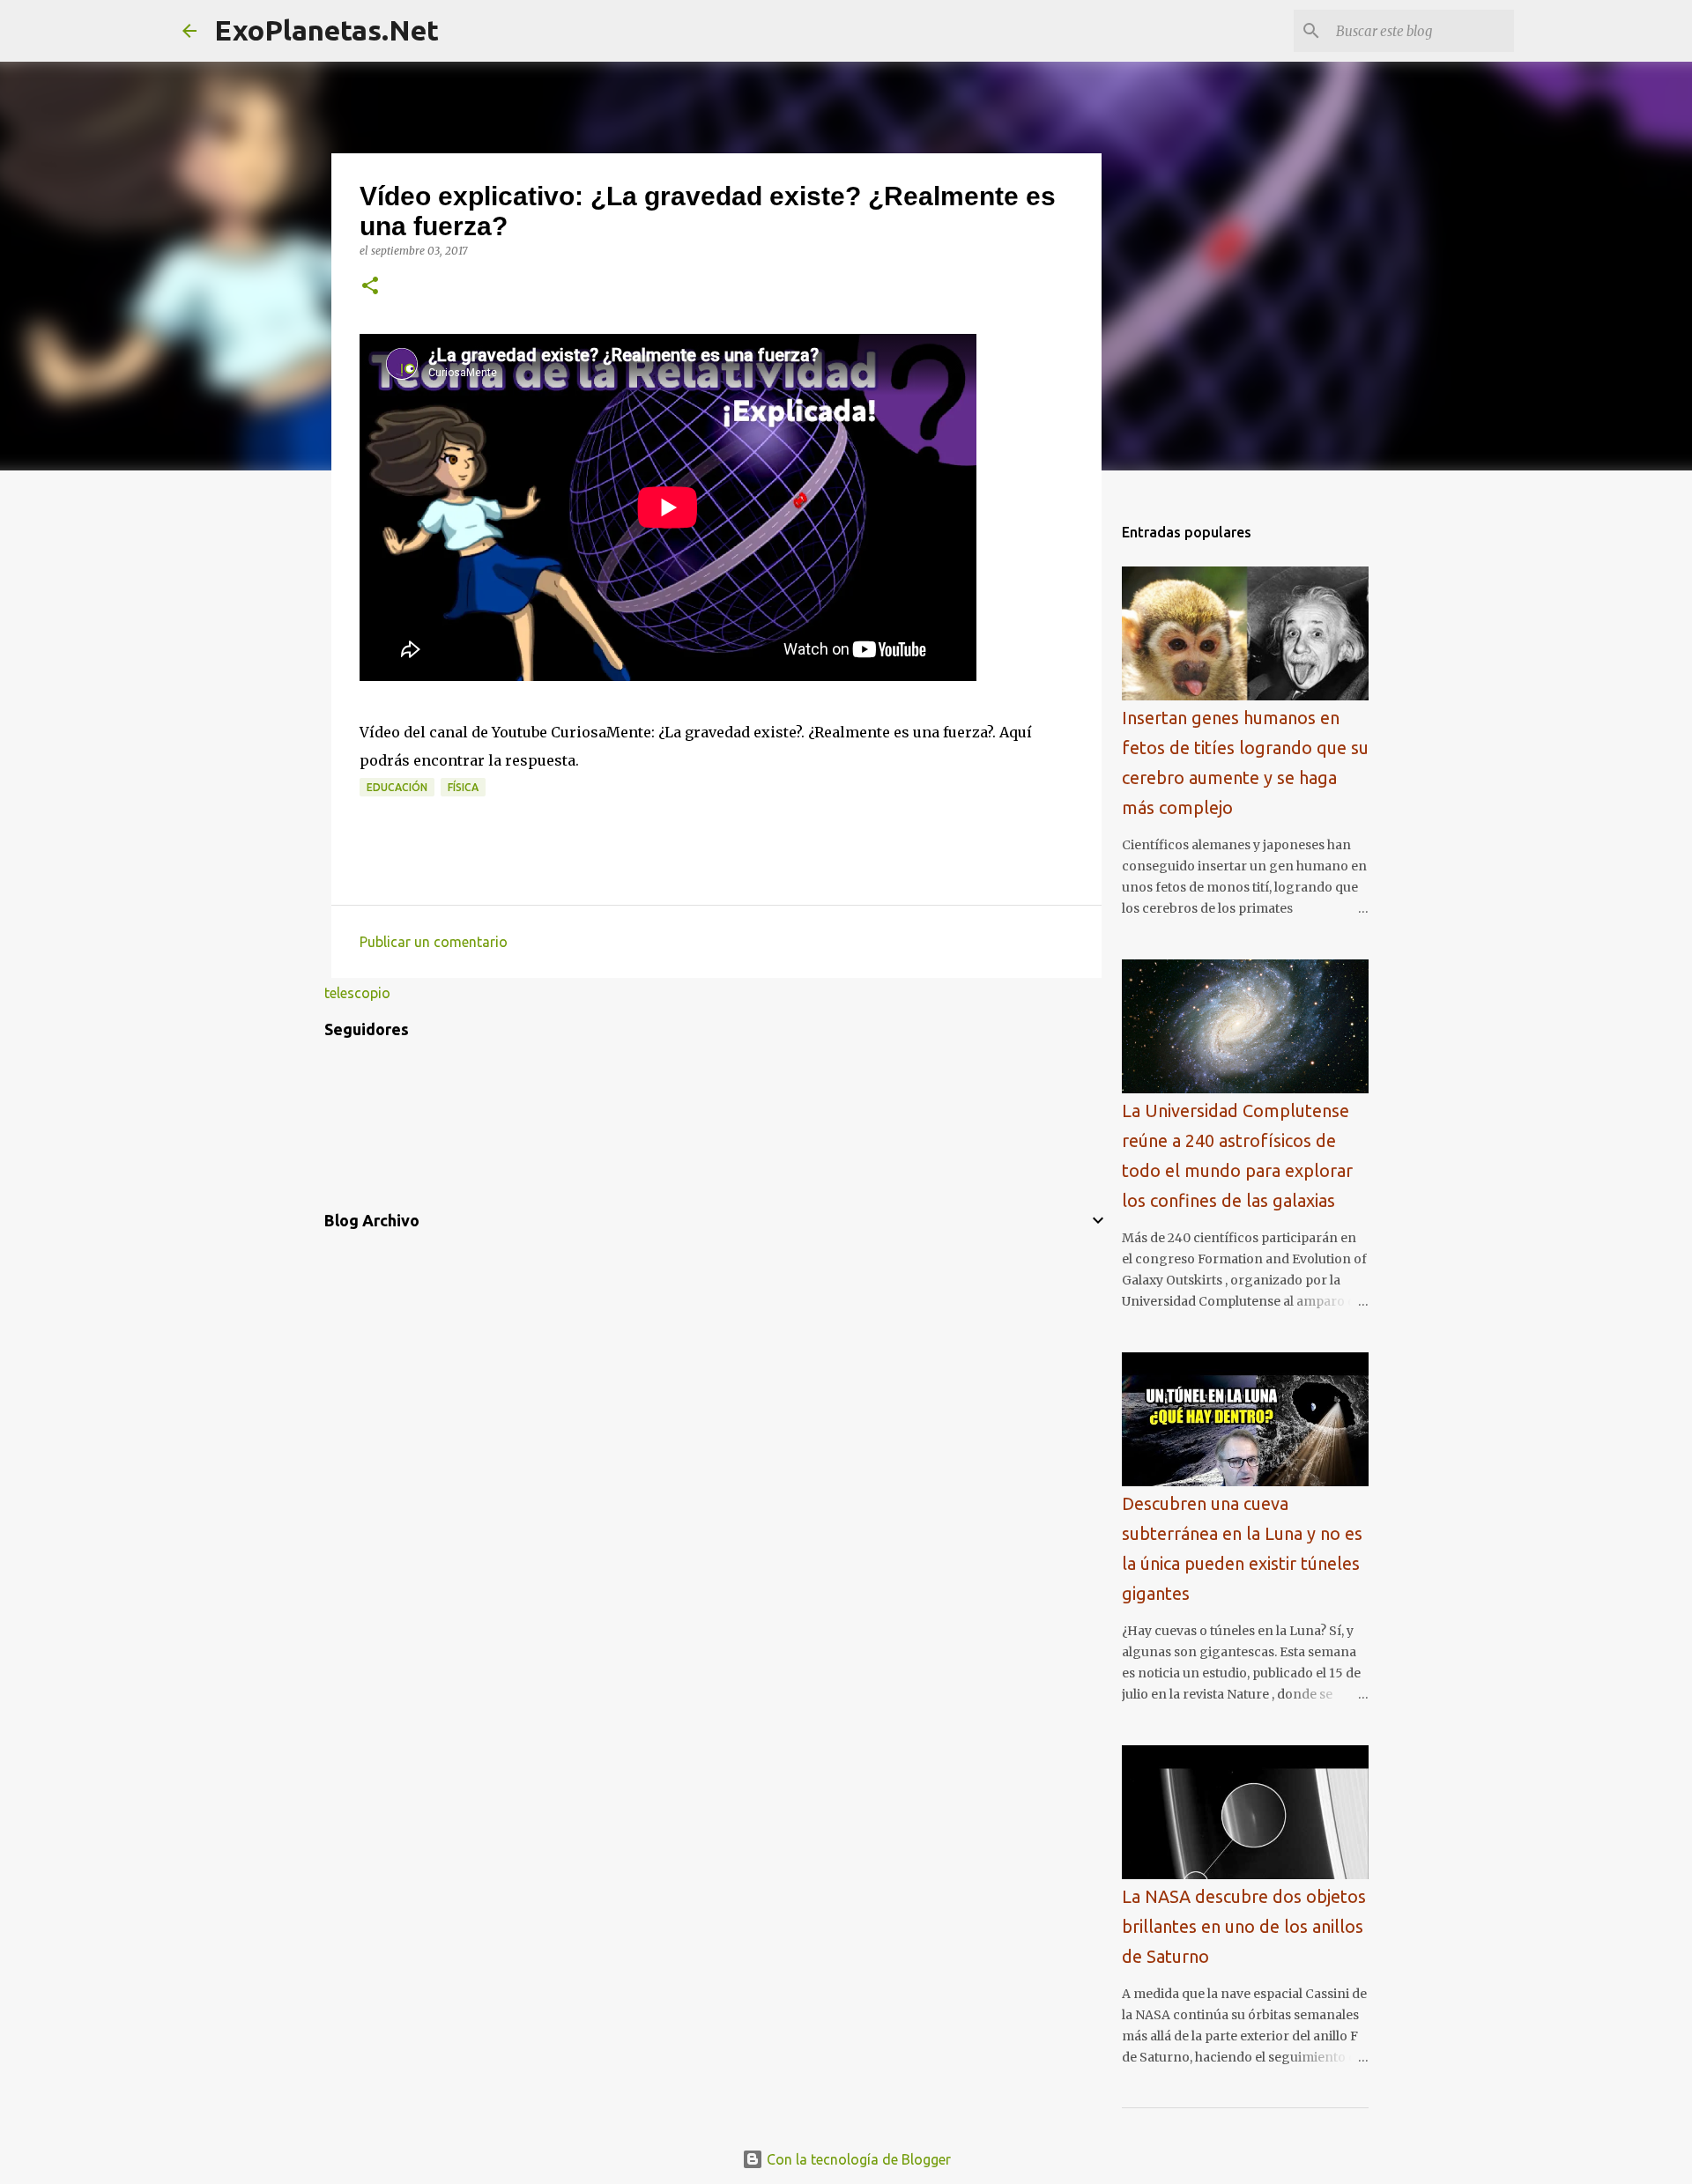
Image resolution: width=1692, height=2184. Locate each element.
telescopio (357, 993)
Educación (397, 787)
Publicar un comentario (434, 942)
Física (463, 787)
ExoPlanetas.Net (327, 30)
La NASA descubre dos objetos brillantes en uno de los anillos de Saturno (1244, 1926)
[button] (370, 287)
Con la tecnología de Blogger (857, 2159)
